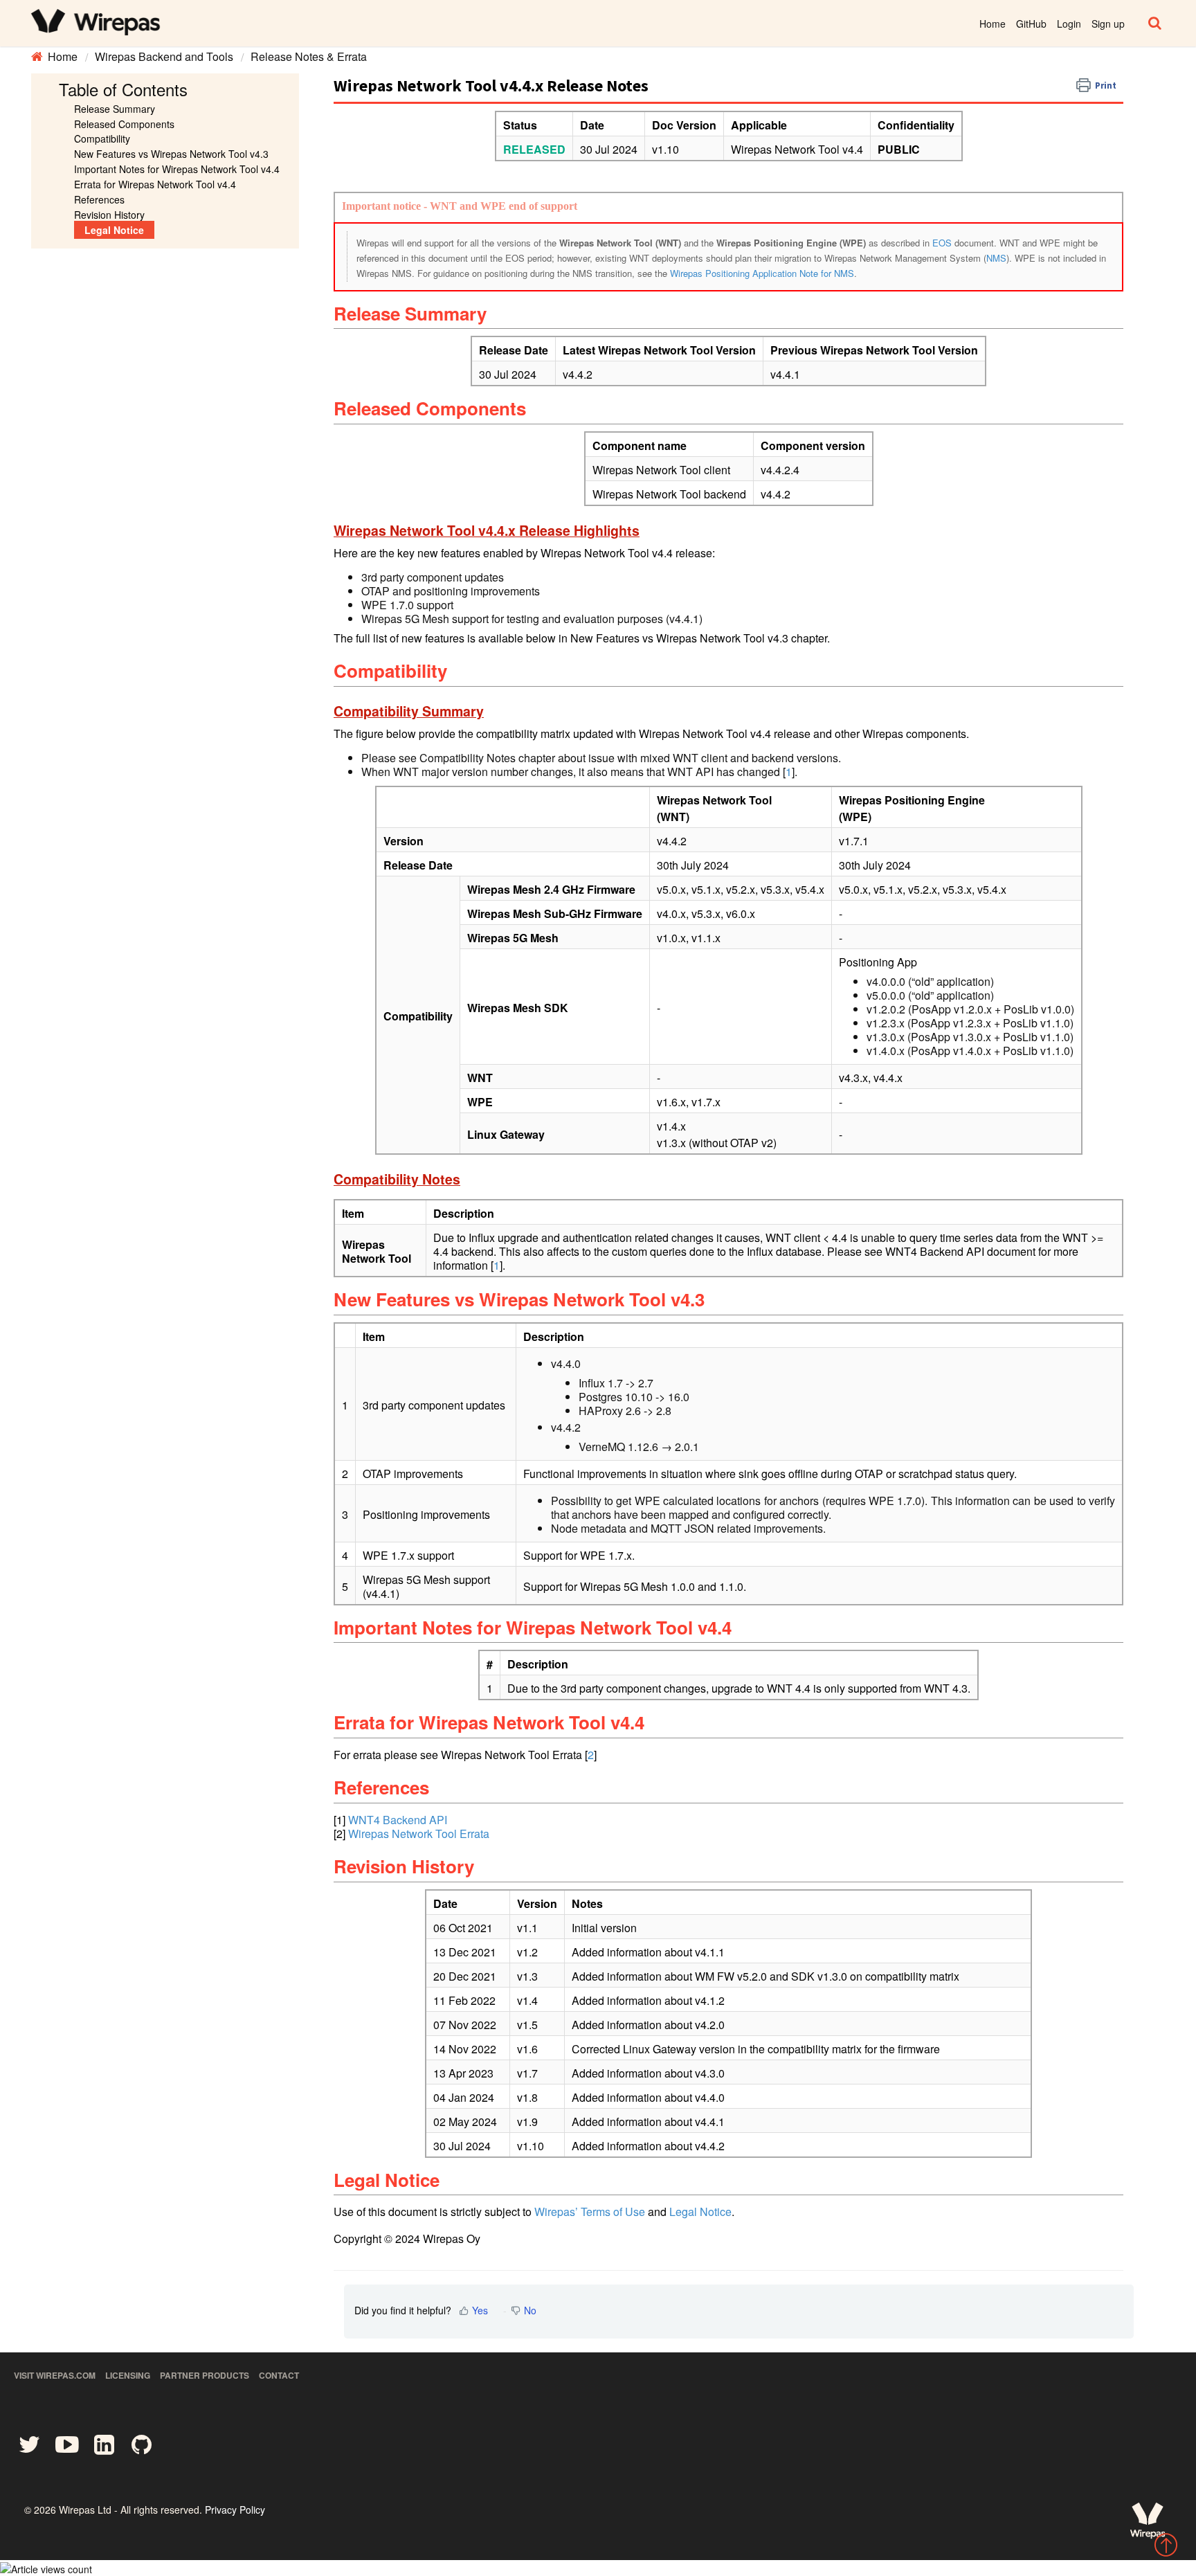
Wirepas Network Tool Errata (419, 1834)
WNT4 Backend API (398, 1820)
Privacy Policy (235, 2510)
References (99, 199)
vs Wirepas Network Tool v (171, 154)
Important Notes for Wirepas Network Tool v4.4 (177, 169)
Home (993, 24)
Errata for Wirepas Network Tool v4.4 (155, 184)
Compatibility (102, 138)
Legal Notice (114, 230)
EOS (942, 243)
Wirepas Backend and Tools (164, 56)
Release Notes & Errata (309, 56)
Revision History (109, 215)
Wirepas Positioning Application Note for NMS (762, 273)
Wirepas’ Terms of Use (590, 2212)
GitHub (1031, 24)
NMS (996, 258)
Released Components (124, 124)
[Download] (572, 1142)
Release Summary (115, 109)
